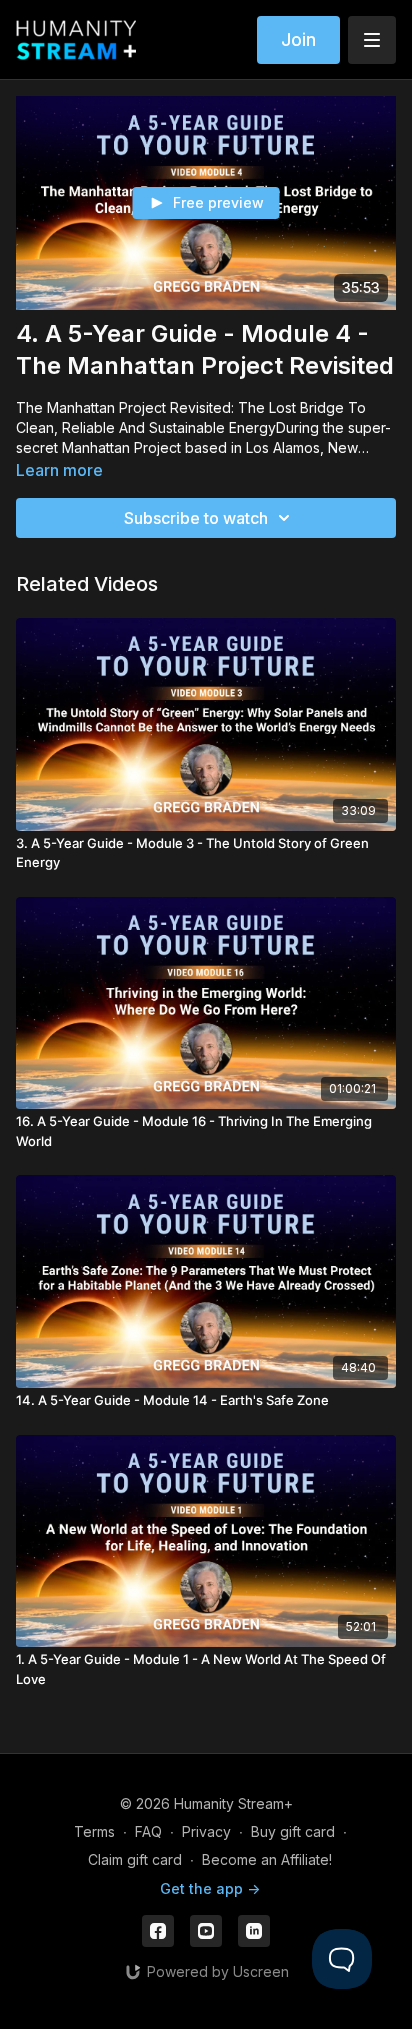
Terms (94, 1831)
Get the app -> (210, 1888)
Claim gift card (135, 1859)
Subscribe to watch (196, 518)
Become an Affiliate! (267, 1859)
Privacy (206, 1831)
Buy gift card (293, 1831)
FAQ (148, 1831)
